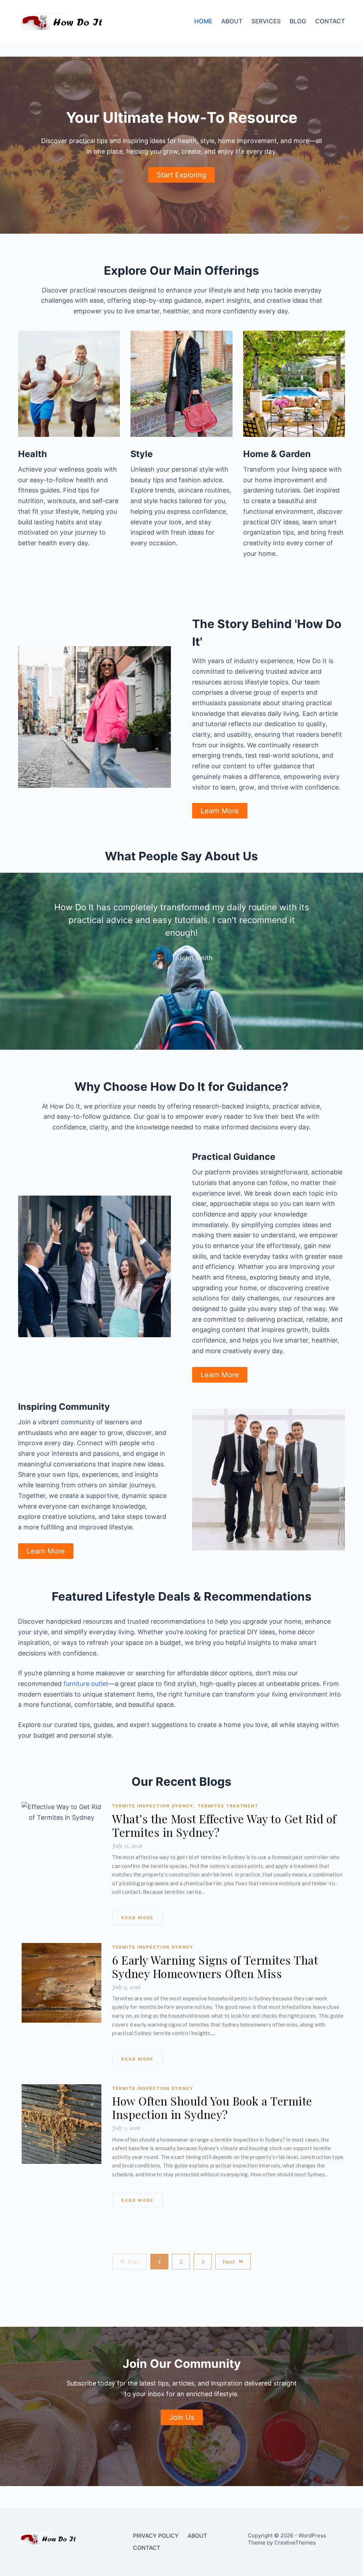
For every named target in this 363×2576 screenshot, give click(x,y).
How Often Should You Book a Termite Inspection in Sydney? (212, 2108)
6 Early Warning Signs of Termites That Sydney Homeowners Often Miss (215, 1967)
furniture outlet (86, 1684)
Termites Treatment (228, 1806)
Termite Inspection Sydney (153, 1806)
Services (266, 21)
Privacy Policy (156, 2536)
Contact (330, 21)
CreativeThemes (295, 2543)
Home (203, 21)
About (232, 21)
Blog (298, 21)
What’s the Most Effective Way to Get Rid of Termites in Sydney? (224, 1825)
